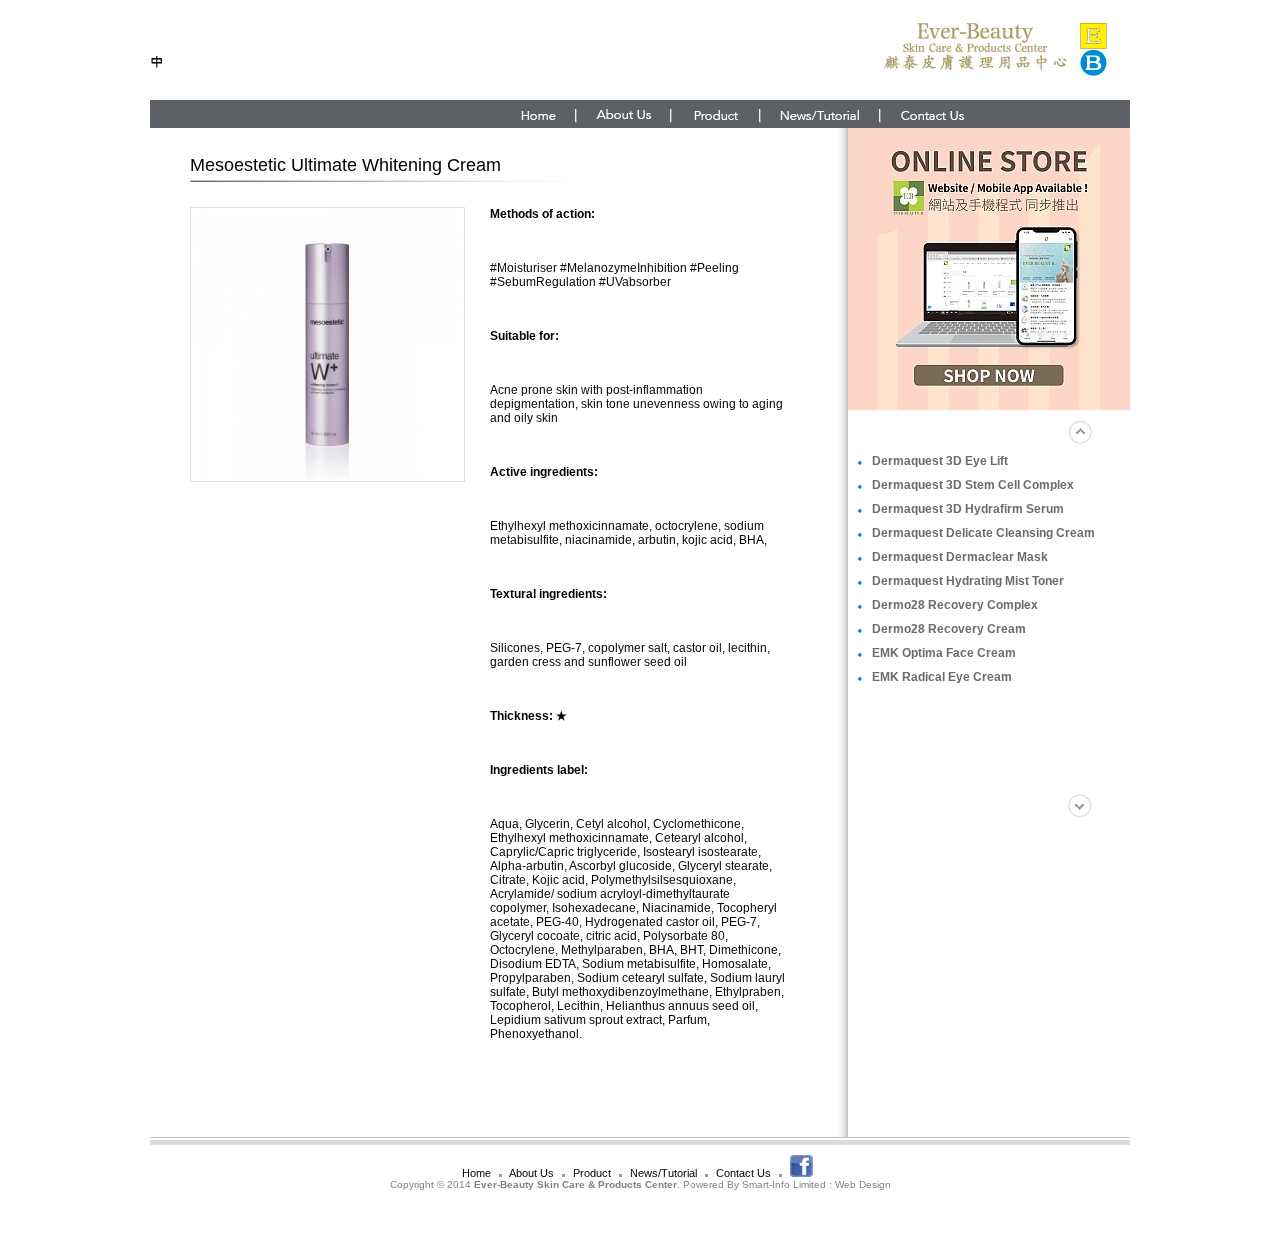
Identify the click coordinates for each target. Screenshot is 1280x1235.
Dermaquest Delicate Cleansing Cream (983, 533)
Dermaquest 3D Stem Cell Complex (973, 485)
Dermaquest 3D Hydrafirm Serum (968, 509)
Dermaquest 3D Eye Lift (940, 461)
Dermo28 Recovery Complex (955, 605)
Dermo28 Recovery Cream (949, 629)
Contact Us (743, 1173)
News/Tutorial (663, 1173)
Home (476, 1173)
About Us (531, 1173)
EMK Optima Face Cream (944, 653)
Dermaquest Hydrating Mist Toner (968, 581)
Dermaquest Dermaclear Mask (960, 557)
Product (592, 1173)
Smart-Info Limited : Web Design (816, 1184)
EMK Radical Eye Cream (942, 677)
